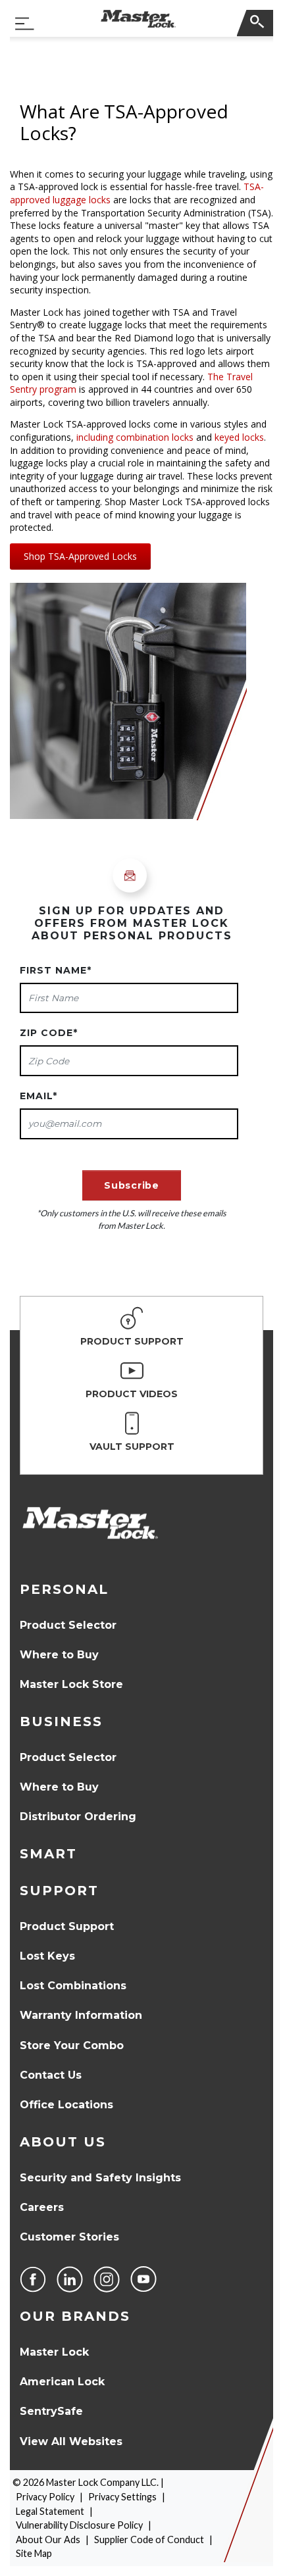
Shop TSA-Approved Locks (80, 556)
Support (59, 1891)
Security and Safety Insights (100, 2178)
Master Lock (54, 2352)
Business (61, 1721)
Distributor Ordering (78, 1817)
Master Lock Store (71, 1684)
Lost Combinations (73, 1986)
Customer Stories (69, 2237)
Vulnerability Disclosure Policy (79, 2525)
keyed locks (239, 437)
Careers (42, 2207)
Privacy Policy (45, 2497)
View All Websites (71, 2441)
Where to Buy (59, 1655)
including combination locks (135, 437)
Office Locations (66, 2105)
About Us (63, 2142)
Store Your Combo (72, 2045)
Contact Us (51, 2075)
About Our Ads (48, 2539)
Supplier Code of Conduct (149, 2539)
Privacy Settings (122, 2497)
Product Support (67, 1926)
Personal (64, 1589)
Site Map (34, 2553)
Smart (48, 1854)
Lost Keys (47, 1956)
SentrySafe (51, 2411)
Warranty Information (81, 2015)
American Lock (62, 2382)
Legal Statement (50, 2511)
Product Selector (68, 1625)
